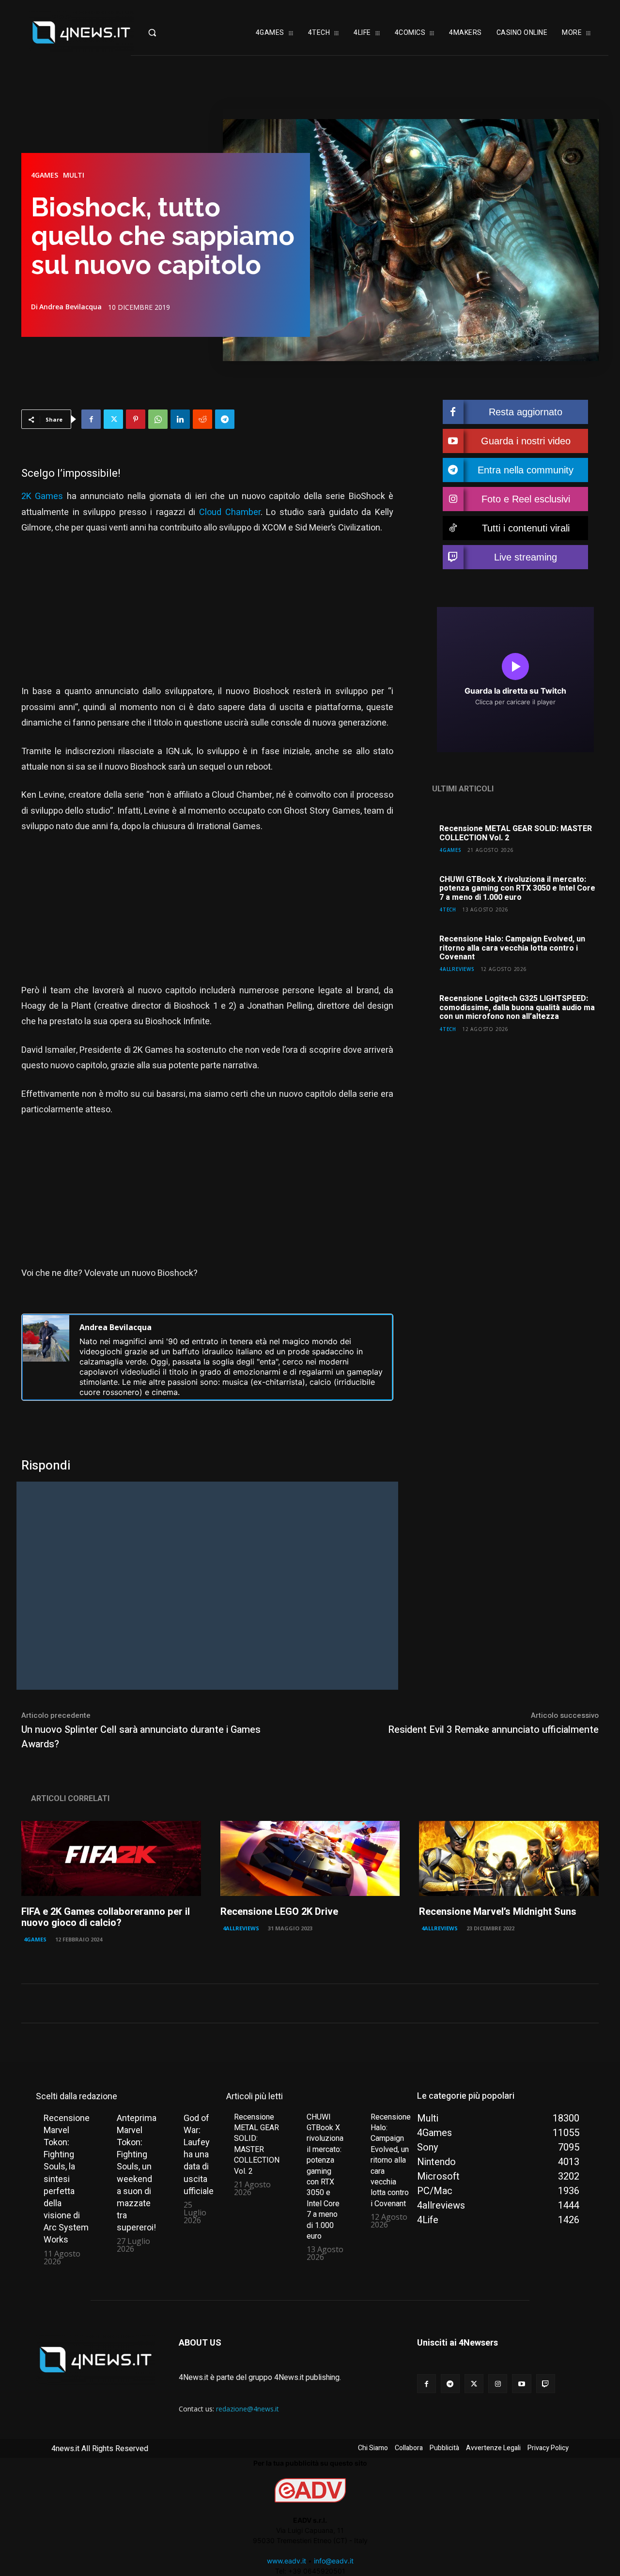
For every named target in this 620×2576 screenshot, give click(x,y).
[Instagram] (498, 2384)
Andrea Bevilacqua (70, 307)
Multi (74, 175)
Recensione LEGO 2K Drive (279, 1912)
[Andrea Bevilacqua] (46, 1357)
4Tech (448, 909)
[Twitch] (546, 2384)
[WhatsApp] (158, 419)
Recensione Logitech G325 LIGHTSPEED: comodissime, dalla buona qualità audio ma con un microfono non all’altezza (517, 1008)
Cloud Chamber (230, 512)
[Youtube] (521, 2384)
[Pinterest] (136, 419)
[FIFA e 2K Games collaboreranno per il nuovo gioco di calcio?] (111, 1859)
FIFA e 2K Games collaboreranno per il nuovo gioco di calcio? (106, 1917)
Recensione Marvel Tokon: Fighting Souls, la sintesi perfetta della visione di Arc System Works (67, 2179)
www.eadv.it (287, 2561)
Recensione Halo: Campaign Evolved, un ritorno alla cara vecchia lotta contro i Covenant (512, 948)
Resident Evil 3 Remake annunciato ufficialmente (493, 1730)
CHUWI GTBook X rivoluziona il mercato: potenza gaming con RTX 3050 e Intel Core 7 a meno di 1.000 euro (517, 888)
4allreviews (457, 969)
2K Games (42, 496)
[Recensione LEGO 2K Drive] (310, 1859)
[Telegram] (225, 419)
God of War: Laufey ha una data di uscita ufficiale (199, 2154)
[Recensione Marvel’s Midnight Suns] (509, 1859)
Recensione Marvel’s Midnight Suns (498, 1912)
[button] (167, 32)
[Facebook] (91, 419)
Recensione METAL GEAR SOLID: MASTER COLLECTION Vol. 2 (516, 833)
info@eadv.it (334, 2561)
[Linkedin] (180, 419)
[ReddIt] (202, 419)
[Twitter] (113, 419)
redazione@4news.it (248, 2409)
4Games (45, 175)
